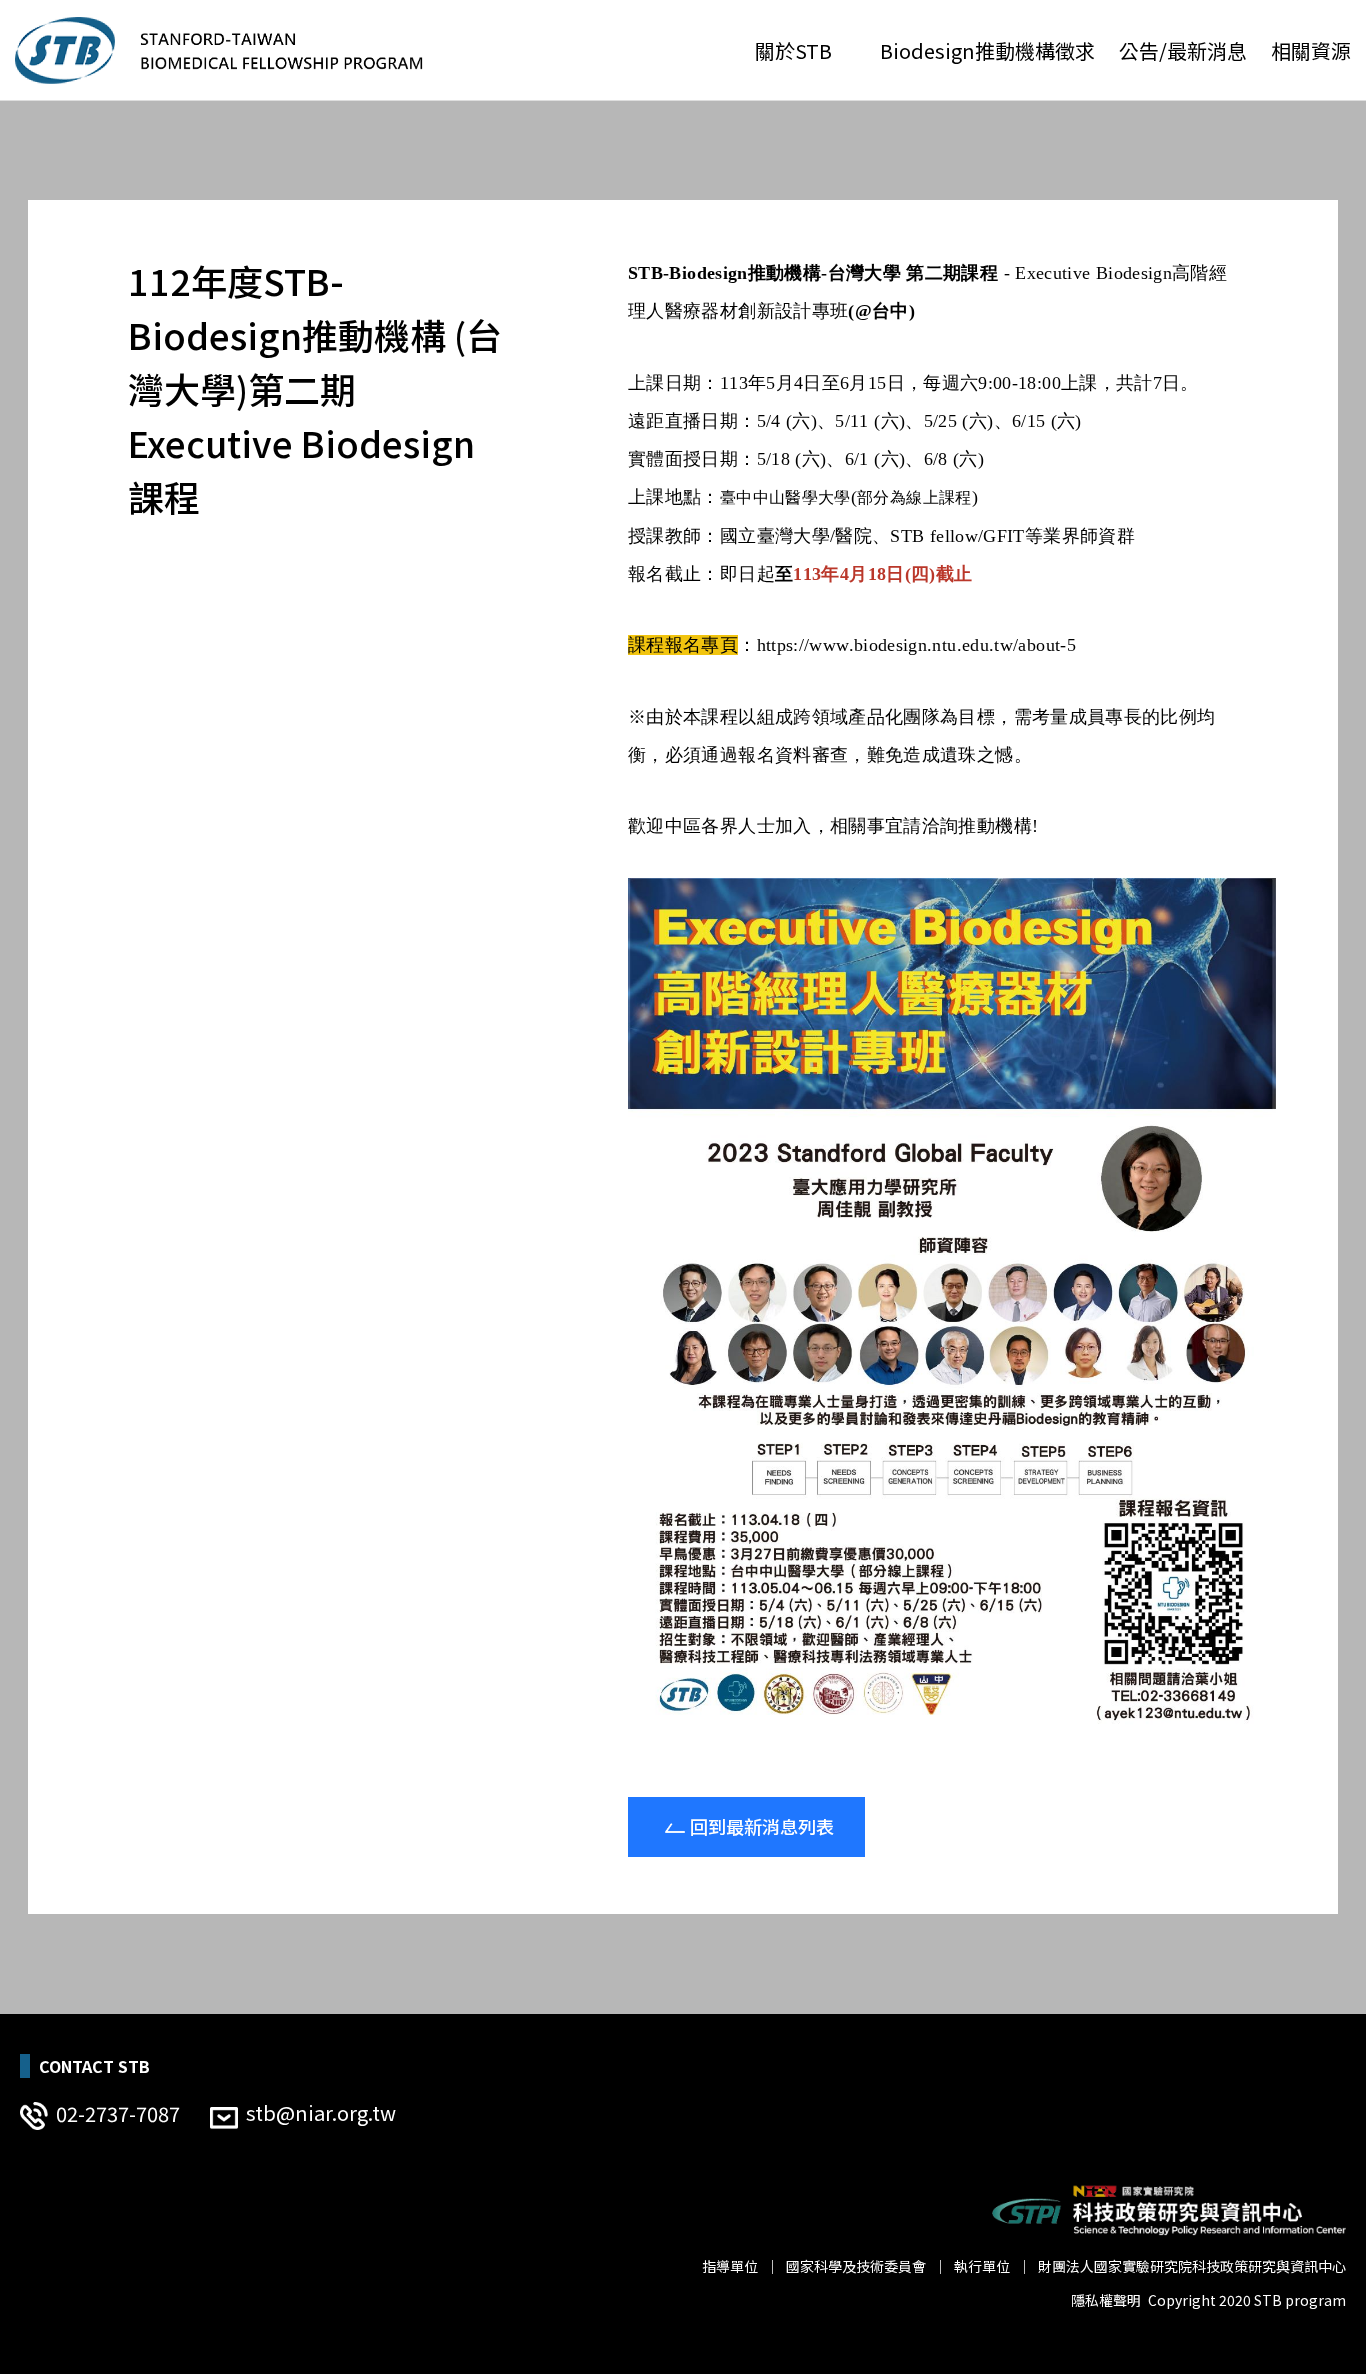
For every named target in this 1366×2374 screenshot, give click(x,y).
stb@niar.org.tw (321, 2112)
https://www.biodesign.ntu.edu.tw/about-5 (916, 645)
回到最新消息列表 (762, 1826)
